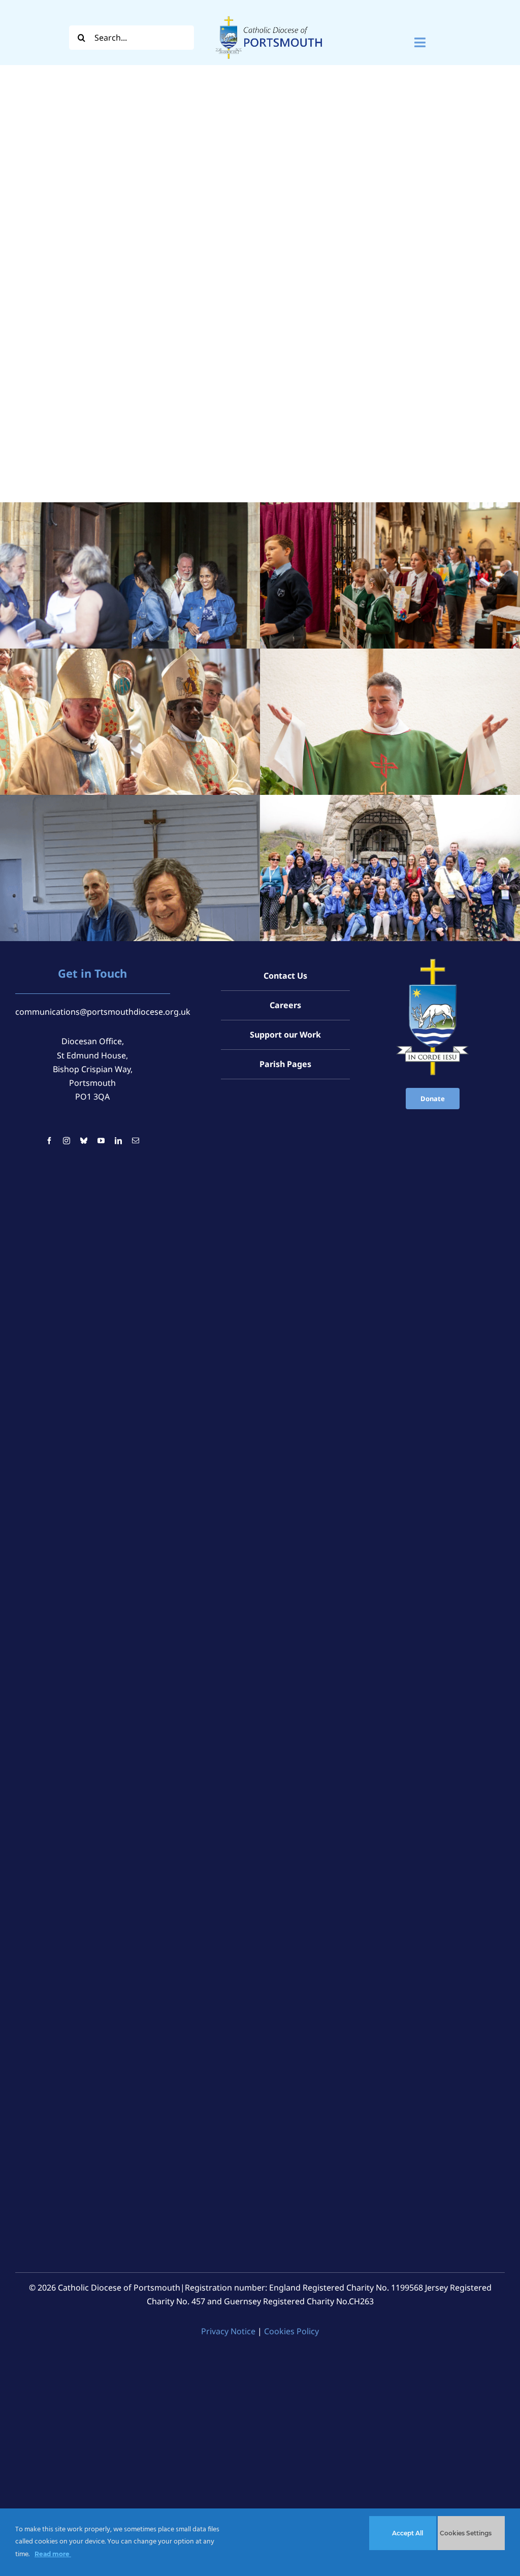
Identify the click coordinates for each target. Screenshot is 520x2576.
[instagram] (67, 1141)
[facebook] (49, 1141)
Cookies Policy (291, 2331)
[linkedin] (118, 1141)
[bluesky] (84, 1141)
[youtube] (101, 1141)
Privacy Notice (228, 2331)
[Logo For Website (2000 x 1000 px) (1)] (269, 14)
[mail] (136, 1141)
